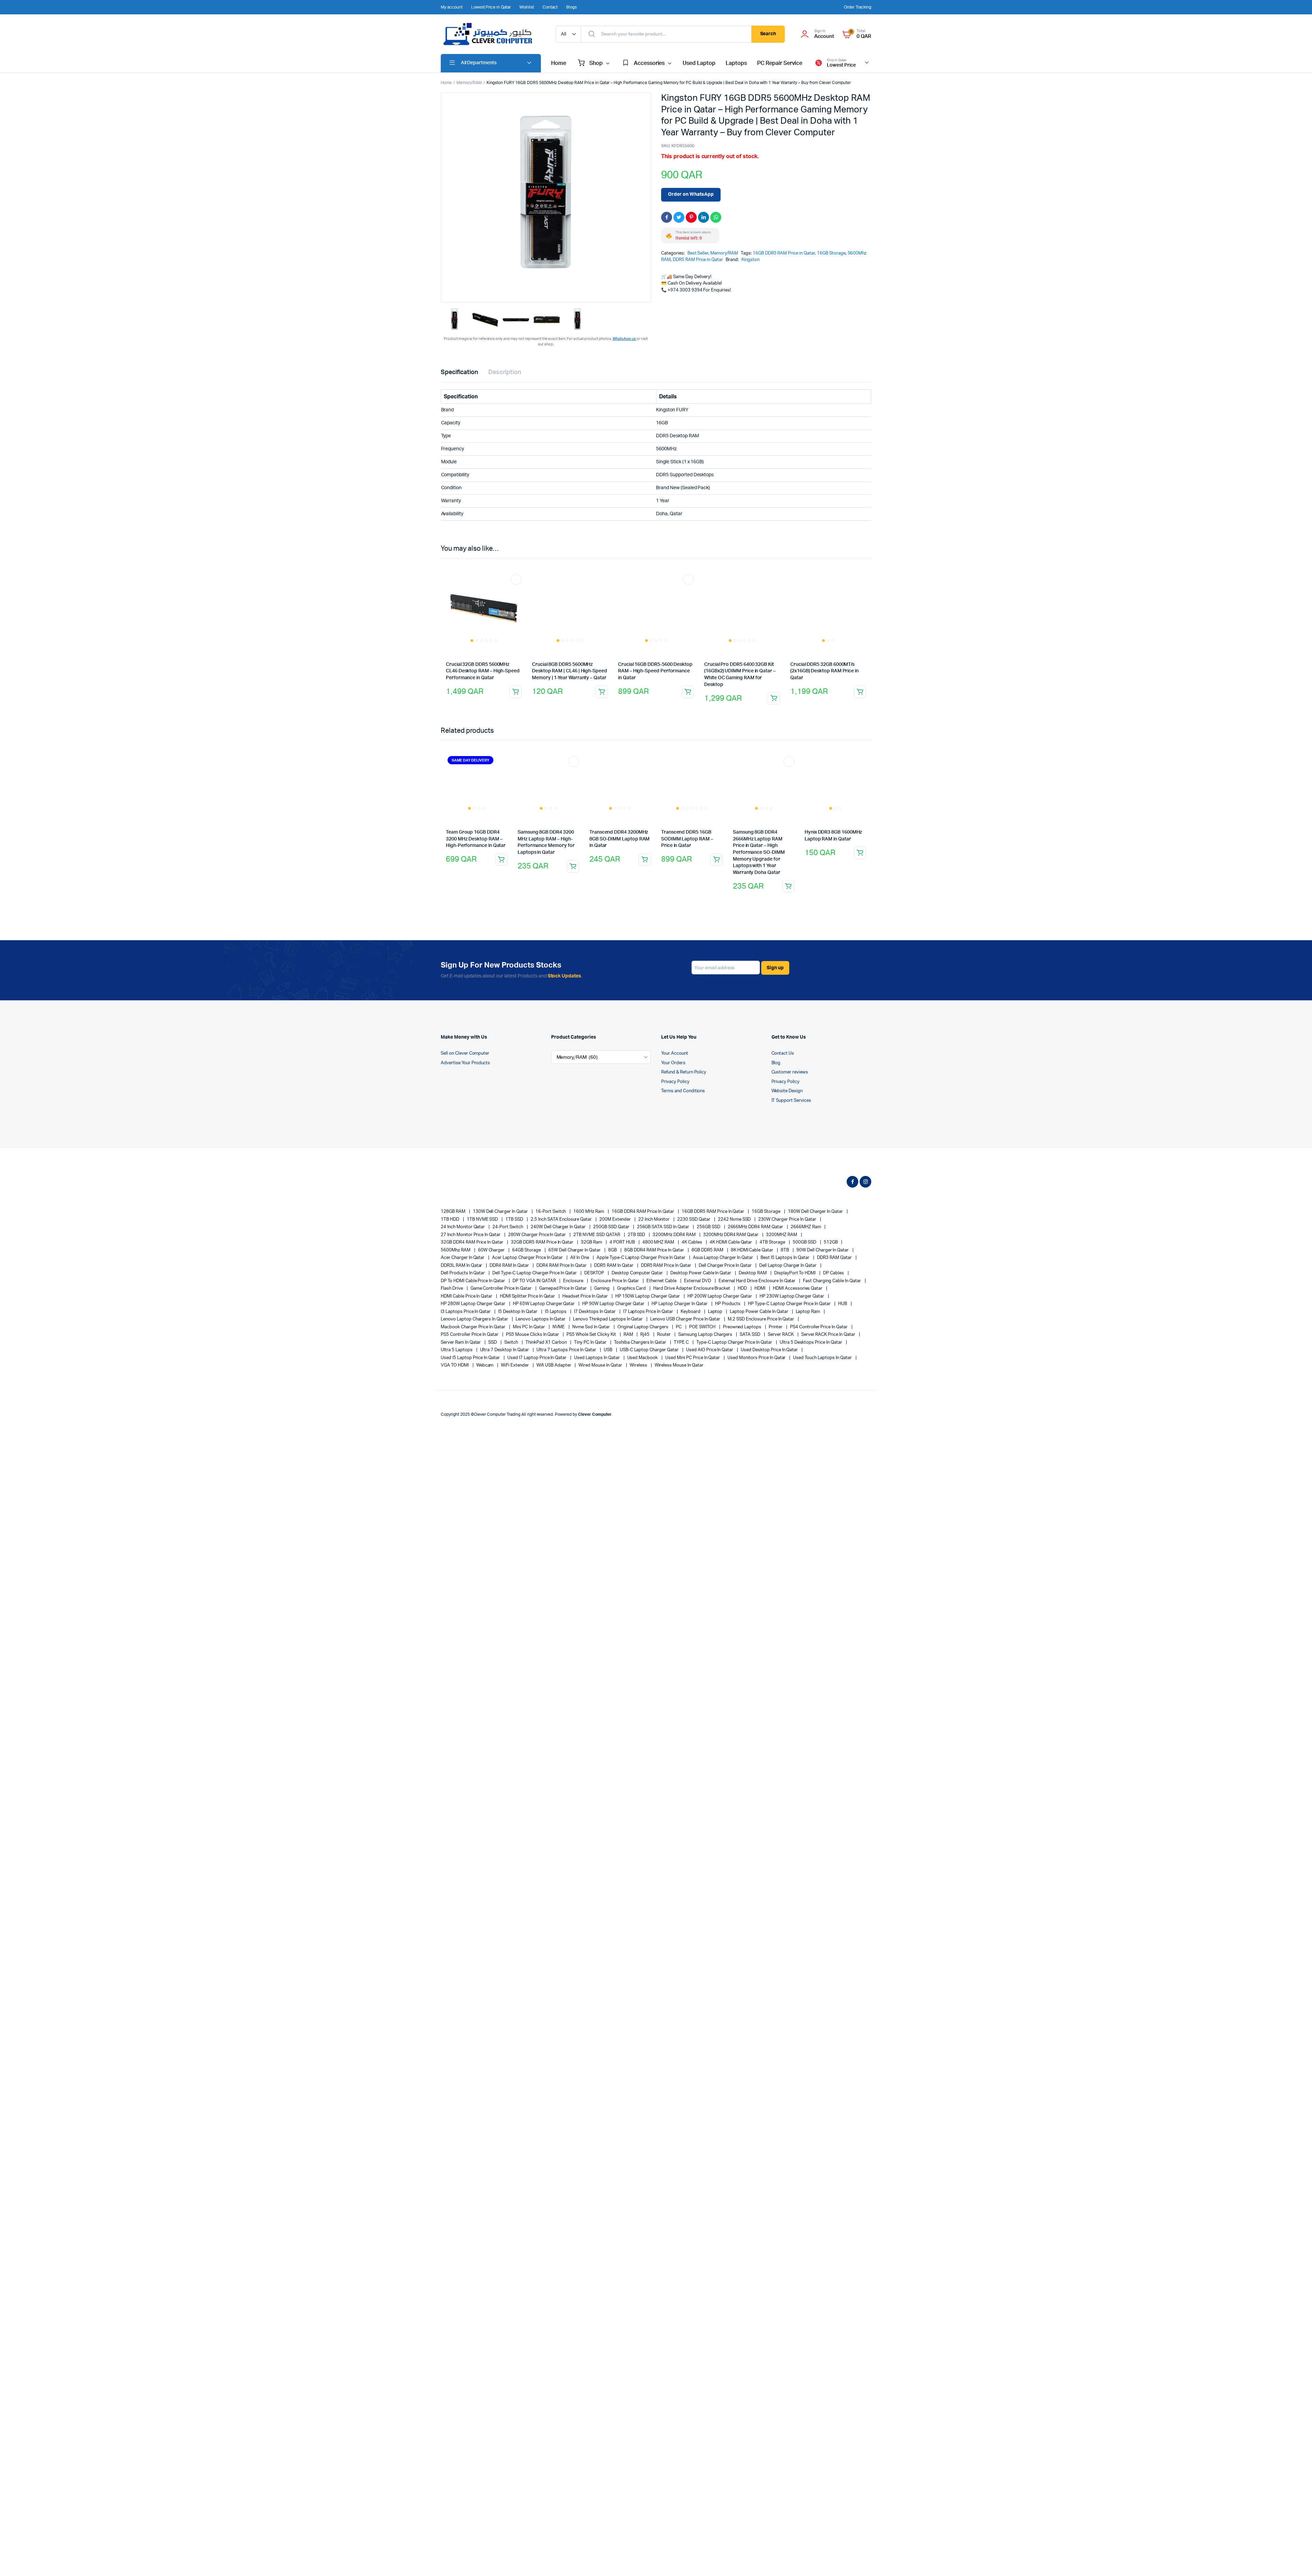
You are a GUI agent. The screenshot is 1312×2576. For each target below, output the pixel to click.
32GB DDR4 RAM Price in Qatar (473, 1236)
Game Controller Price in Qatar (502, 1282)
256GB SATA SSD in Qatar (664, 1221)
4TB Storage (773, 1236)
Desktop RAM (753, 1267)
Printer (776, 1320)
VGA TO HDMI (455, 1359)
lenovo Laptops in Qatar (541, 1313)
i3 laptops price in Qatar (466, 1305)
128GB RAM (454, 1205)
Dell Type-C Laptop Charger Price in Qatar (535, 1267)
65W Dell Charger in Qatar (575, 1243)
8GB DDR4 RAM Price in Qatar (655, 1243)
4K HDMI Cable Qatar (731, 1236)
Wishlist (527, 7)
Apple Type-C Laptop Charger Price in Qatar (641, 1251)
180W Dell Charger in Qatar (816, 1205)
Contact (550, 7)
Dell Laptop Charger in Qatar (788, 1259)
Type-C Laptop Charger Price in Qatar (735, 1336)
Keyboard (691, 1305)
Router (664, 1328)
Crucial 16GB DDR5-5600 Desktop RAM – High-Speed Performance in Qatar (655, 620)
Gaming (602, 1282)
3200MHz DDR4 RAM (675, 1228)
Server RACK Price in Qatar (829, 1328)
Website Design (787, 1085)
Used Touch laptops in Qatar (823, 1351)
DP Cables (834, 1267)
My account (452, 7)
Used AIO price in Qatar (710, 1344)
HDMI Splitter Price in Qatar (528, 1290)
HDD (743, 1282)
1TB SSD (515, 1213)
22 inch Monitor (655, 1213)
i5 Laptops (556, 1305)
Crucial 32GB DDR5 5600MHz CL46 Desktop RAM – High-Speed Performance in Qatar (483, 671)
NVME (559, 1320)
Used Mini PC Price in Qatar (693, 1351)
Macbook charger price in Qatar (474, 1320)
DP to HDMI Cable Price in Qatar (473, 1274)
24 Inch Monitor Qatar (463, 1221)
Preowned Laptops (743, 1320)
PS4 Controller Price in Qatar (819, 1320)
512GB (831, 1236)
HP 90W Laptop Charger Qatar (614, 1297)
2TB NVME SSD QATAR (597, 1228)
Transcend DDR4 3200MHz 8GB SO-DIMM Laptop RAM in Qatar (619, 832)
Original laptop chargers (643, 1320)
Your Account (675, 1047)
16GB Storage (831, 253)
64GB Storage (527, 1243)
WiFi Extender (515, 1359)
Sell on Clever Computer (465, 1047)
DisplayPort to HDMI (795, 1267)
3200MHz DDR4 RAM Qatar (731, 1228)
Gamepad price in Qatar (563, 1282)
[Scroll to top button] (1297, 2561)
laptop (716, 1305)
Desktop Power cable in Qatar (701, 1267)
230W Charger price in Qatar (788, 1213)
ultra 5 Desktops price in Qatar (811, 1336)
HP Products (728, 1297)
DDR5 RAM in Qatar (614, 1259)
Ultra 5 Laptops (457, 1344)
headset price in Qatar (585, 1290)
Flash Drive (452, 1282)
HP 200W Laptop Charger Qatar (720, 1290)
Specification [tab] (459, 372)
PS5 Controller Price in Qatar (470, 1328)
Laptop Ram (809, 1305)
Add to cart (788, 880)
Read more (516, 692)
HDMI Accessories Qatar (798, 1282)
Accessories (649, 63)
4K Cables (692, 1236)
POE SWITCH (703, 1320)
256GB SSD (709, 1221)
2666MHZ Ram (806, 1221)
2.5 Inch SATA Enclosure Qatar (562, 1213)
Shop (596, 63)
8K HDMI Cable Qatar (753, 1243)
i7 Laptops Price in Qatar (649, 1305)
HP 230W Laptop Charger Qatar (792, 1290)
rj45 (645, 1328)
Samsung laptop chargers (706, 1328)
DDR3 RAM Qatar (835, 1251)
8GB (613, 1243)
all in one (580, 1251)
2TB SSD (637, 1228)
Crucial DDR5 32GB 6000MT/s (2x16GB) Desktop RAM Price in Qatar (824, 620)
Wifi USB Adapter (554, 1359)
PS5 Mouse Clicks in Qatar (533, 1328)
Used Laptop (699, 63)
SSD (493, 1336)
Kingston (750, 260)
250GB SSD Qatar (612, 1221)
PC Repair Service (780, 63)
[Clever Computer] (491, 34)
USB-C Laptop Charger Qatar (650, 1344)
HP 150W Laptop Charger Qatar (648, 1290)
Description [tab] (505, 372)
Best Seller (698, 253)
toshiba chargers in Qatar (641, 1336)
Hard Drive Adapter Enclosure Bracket (692, 1282)
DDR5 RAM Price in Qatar (698, 260)
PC (679, 1320)
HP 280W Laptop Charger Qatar (474, 1297)
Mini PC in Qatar (529, 1320)
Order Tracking (858, 7)
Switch (512, 1336)
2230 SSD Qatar (694, 1213)
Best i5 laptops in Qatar (785, 1251)
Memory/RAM (469, 83)
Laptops (736, 63)
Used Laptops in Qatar (597, 1351)
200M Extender (616, 1213)
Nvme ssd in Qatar (591, 1320)
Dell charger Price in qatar (726, 1259)
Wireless (639, 1359)
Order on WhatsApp (691, 194)
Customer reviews (790, 1066)
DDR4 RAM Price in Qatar (562, 1259)
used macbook (643, 1351)
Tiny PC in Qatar (591, 1336)
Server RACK (781, 1328)
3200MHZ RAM (782, 1228)
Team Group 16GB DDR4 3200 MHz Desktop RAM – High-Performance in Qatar (476, 804)
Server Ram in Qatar (461, 1336)
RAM (629, 1328)
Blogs (571, 7)
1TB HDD (450, 1213)
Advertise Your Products (465, 1056)
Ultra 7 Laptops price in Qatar (567, 1344)
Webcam (486, 1359)
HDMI (760, 1282)
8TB (785, 1243)
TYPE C (682, 1336)
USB (609, 1344)
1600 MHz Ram (589, 1205)
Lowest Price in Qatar (491, 7)
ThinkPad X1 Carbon (546, 1336)
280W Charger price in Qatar (537, 1228)
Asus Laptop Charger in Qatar (723, 1251)
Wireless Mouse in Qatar (679, 1359)
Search (768, 34)
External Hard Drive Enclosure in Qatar (758, 1274)
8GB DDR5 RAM (708, 1243)
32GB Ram (592, 1236)
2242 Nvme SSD (735, 1213)
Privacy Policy (675, 1075)
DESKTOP (595, 1267)
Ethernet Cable (662, 1274)
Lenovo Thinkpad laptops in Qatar (608, 1313)
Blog (776, 1056)
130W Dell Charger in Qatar (501, 1205)
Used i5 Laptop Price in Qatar (471, 1351)
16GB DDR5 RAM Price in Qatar (784, 253)
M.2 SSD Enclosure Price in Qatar (761, 1313)
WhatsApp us (625, 339)
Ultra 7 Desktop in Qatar (505, 1344)
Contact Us (783, 1047)
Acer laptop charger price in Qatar (528, 1251)
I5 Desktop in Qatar (518, 1305)
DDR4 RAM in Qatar (510, 1259)
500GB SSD (805, 1236)
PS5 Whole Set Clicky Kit (592, 1328)
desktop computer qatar (638, 1267)
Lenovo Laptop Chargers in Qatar (475, 1313)
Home (559, 63)
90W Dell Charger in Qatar (823, 1243)
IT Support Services (791, 1094)
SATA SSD (750, 1328)
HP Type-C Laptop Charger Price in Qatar (790, 1297)
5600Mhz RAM (456, 1243)
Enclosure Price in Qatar (615, 1274)
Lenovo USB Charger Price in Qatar (686, 1313)
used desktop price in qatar (770, 1344)
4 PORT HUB (623, 1236)
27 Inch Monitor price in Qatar (471, 1228)
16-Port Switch (551, 1205)
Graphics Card (632, 1282)
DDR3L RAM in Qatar (462, 1259)
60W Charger (492, 1243)
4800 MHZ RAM (659, 1236)
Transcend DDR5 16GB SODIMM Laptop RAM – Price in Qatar (687, 832)
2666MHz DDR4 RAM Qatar (756, 1221)
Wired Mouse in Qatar (601, 1359)
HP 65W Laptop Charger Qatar (544, 1297)
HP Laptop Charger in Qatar (680, 1297)
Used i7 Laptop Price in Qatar (537, 1351)
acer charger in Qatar (463, 1251)
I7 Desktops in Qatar (595, 1305)
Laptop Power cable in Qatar (759, 1305)
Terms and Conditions (683, 1085)
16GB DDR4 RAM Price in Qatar (643, 1205)
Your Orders (673, 1056)
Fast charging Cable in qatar (832, 1274)
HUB (843, 1297)
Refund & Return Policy (684, 1066)
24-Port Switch (508, 1221)
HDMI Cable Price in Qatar (467, 1290)
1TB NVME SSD (483, 1213)
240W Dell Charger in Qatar (559, 1221)
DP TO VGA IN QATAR (535, 1274)
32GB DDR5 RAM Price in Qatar (543, 1236)
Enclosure (574, 1274)
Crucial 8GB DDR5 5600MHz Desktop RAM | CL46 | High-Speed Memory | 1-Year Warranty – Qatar (570, 671)
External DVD (698, 1274)
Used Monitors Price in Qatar (757, 1351)
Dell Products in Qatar (463, 1267)
